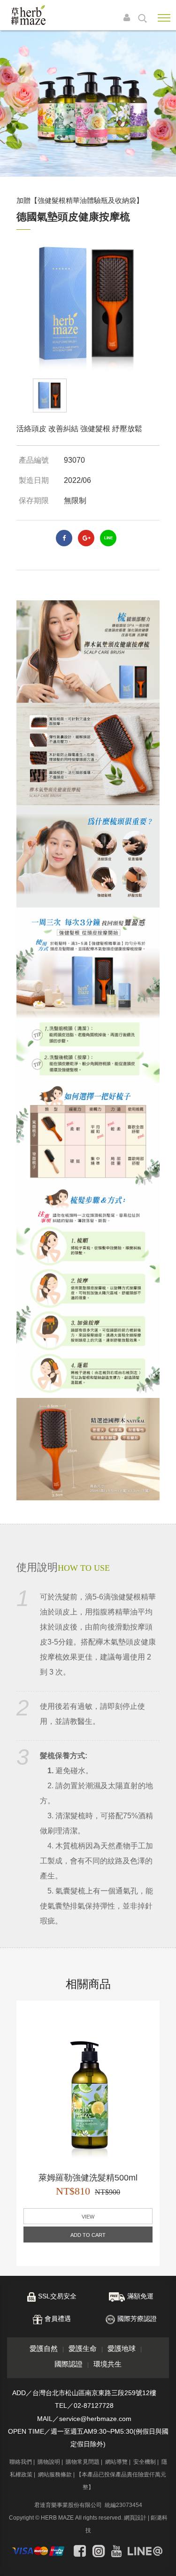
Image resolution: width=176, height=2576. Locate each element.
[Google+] (86, 538)
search (142, 18)
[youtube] (116, 2551)
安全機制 (145, 2462)
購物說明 (49, 2462)
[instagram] (99, 2551)
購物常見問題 (83, 2462)
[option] (50, 396)
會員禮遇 (58, 2319)
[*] (88, 104)
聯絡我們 (21, 2462)
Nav (164, 18)
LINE (108, 538)
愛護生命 (83, 2348)
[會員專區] (129, 18)
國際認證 (69, 2364)
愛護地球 (122, 2348)
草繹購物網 (28, 15)
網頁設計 (135, 2518)
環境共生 (107, 2364)
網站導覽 (116, 2462)
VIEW (88, 2217)
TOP (162, 2561)
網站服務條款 (55, 2475)
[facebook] (64, 538)
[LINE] (145, 2551)
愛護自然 (44, 2348)
